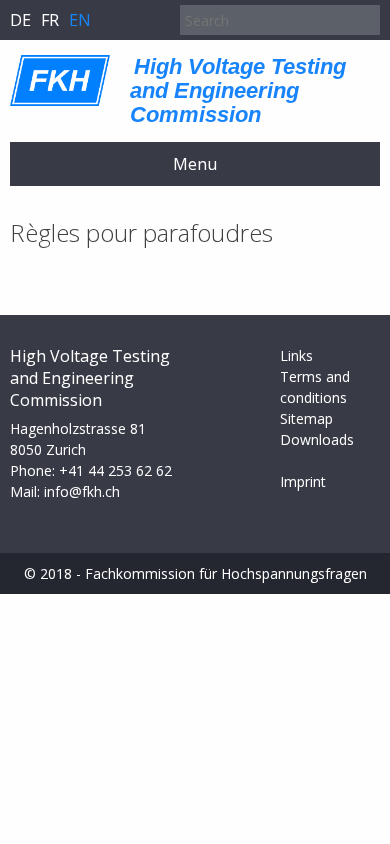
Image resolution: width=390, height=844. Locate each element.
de (20, 20)
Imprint (303, 481)
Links (296, 355)
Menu (195, 164)
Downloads (317, 439)
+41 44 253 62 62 (115, 470)
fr (50, 20)
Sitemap (306, 418)
